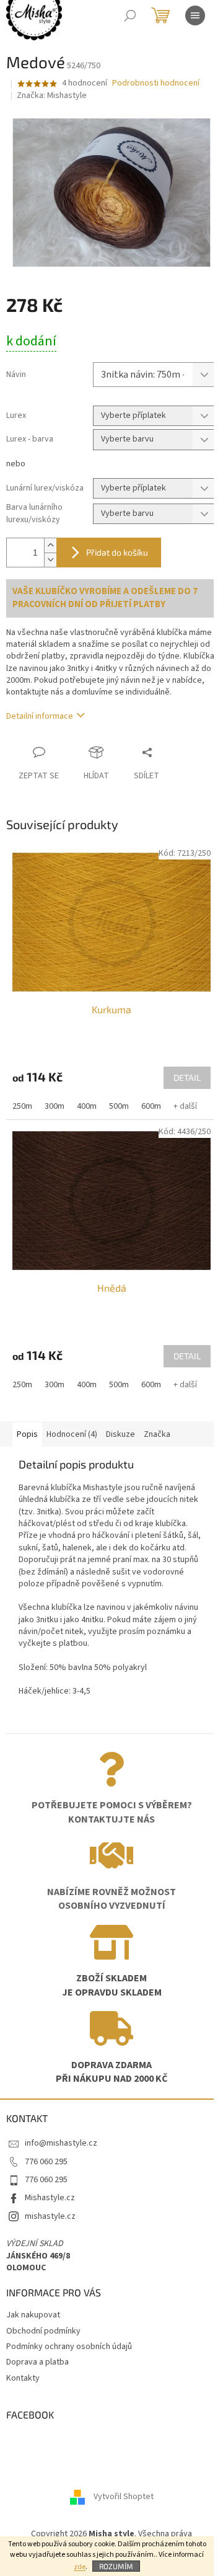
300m (55, 1106)
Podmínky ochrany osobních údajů (69, 2347)
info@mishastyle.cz (61, 2143)
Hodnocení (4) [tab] (72, 1434)
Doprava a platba (37, 2362)
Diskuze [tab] (120, 1434)
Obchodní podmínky (43, 2331)
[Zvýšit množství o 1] (50, 545)
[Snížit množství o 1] (50, 560)
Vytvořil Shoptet (124, 2497)
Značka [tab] (157, 1434)
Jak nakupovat (33, 2315)
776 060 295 (46, 2162)
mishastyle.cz (50, 2216)
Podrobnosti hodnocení (156, 83)
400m (87, 1106)
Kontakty (23, 2378)
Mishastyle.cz (50, 2198)
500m (119, 1106)
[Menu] (195, 16)
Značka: (52, 95)
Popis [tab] (27, 1434)
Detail (187, 1077)
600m (151, 1106)
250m (22, 1106)
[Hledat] (130, 16)
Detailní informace (40, 716)
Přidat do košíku (117, 552)
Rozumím (116, 2566)
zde (80, 2567)
